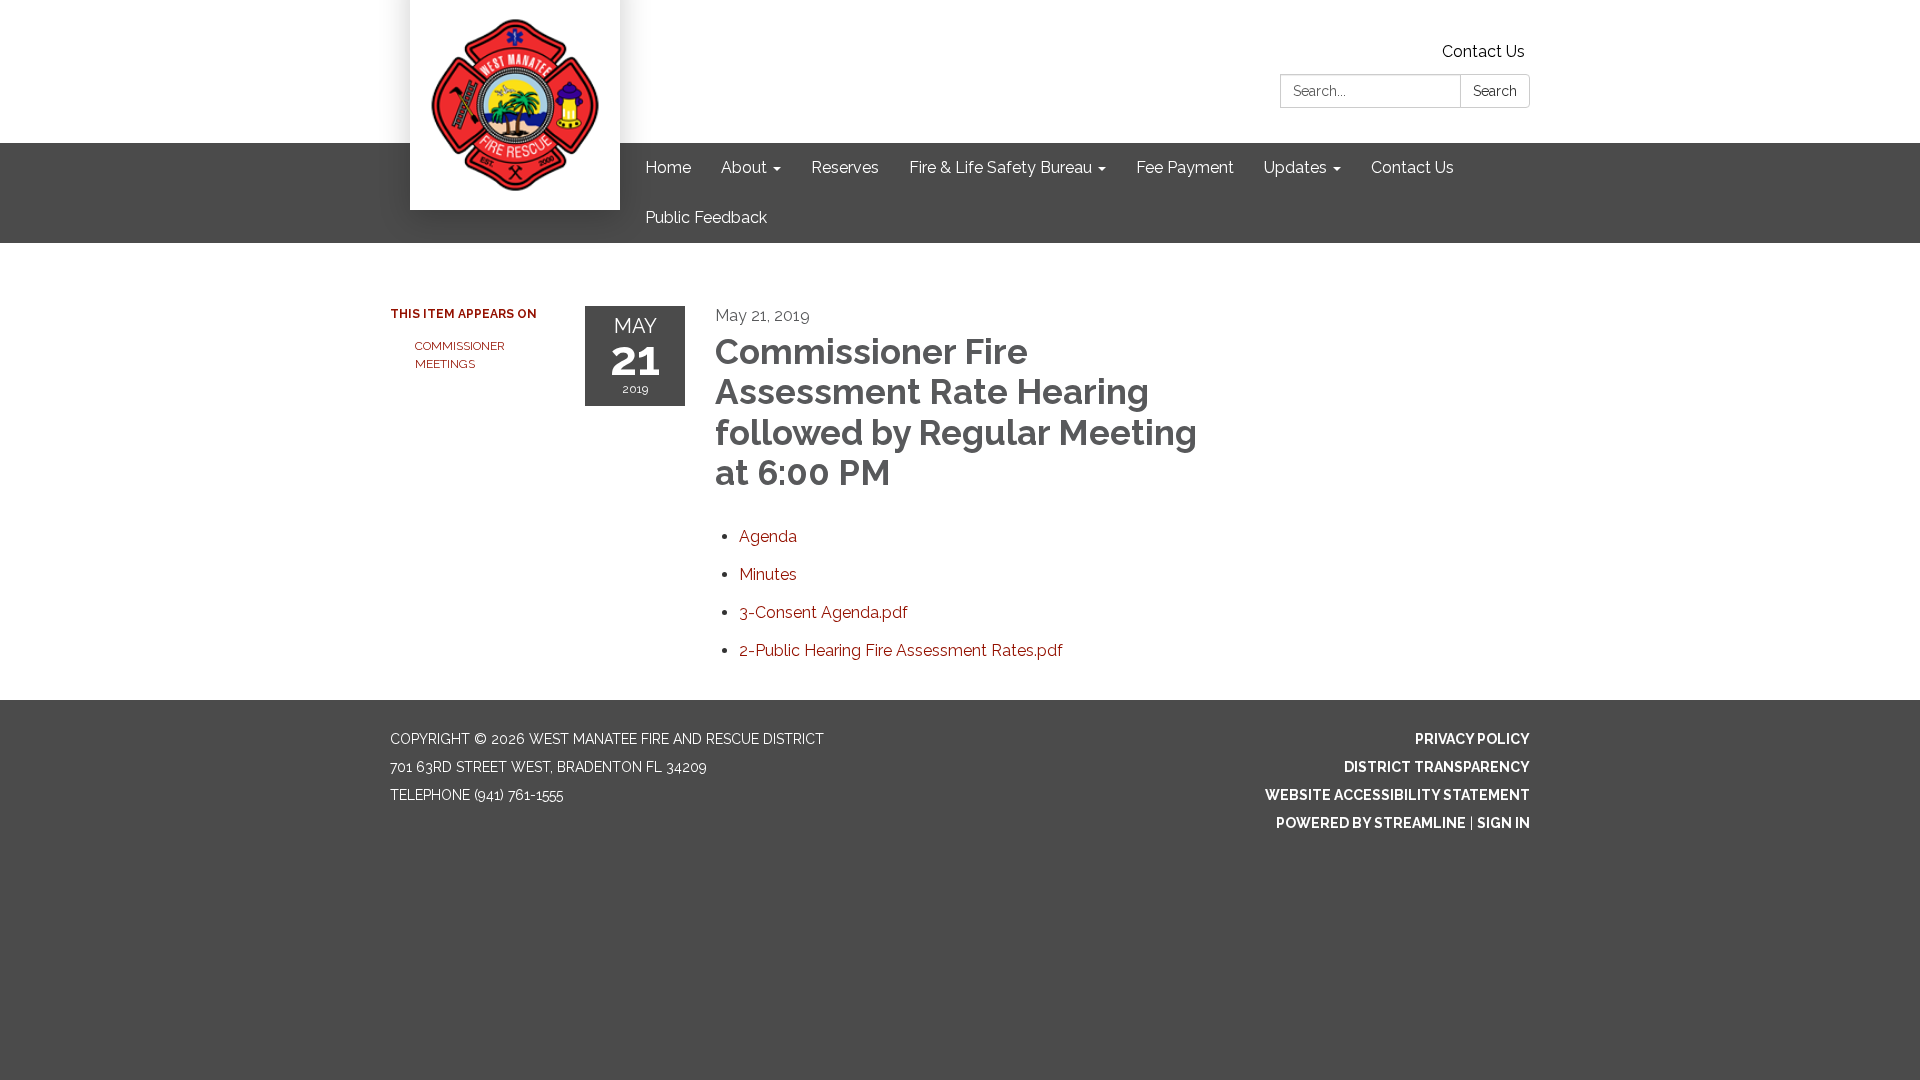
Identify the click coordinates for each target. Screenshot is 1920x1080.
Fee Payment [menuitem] (1185, 167)
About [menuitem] (744, 167)
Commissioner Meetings (460, 355)
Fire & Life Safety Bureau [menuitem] (1000, 167)
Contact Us (1483, 51)
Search (1495, 91)
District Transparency (1437, 767)
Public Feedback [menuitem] (706, 217)
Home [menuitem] (668, 167)
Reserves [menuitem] (845, 167)
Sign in (1503, 823)
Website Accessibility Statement (1397, 795)
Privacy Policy (1472, 739)
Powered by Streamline (1371, 823)
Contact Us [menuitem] (1412, 167)
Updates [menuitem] (1295, 167)
